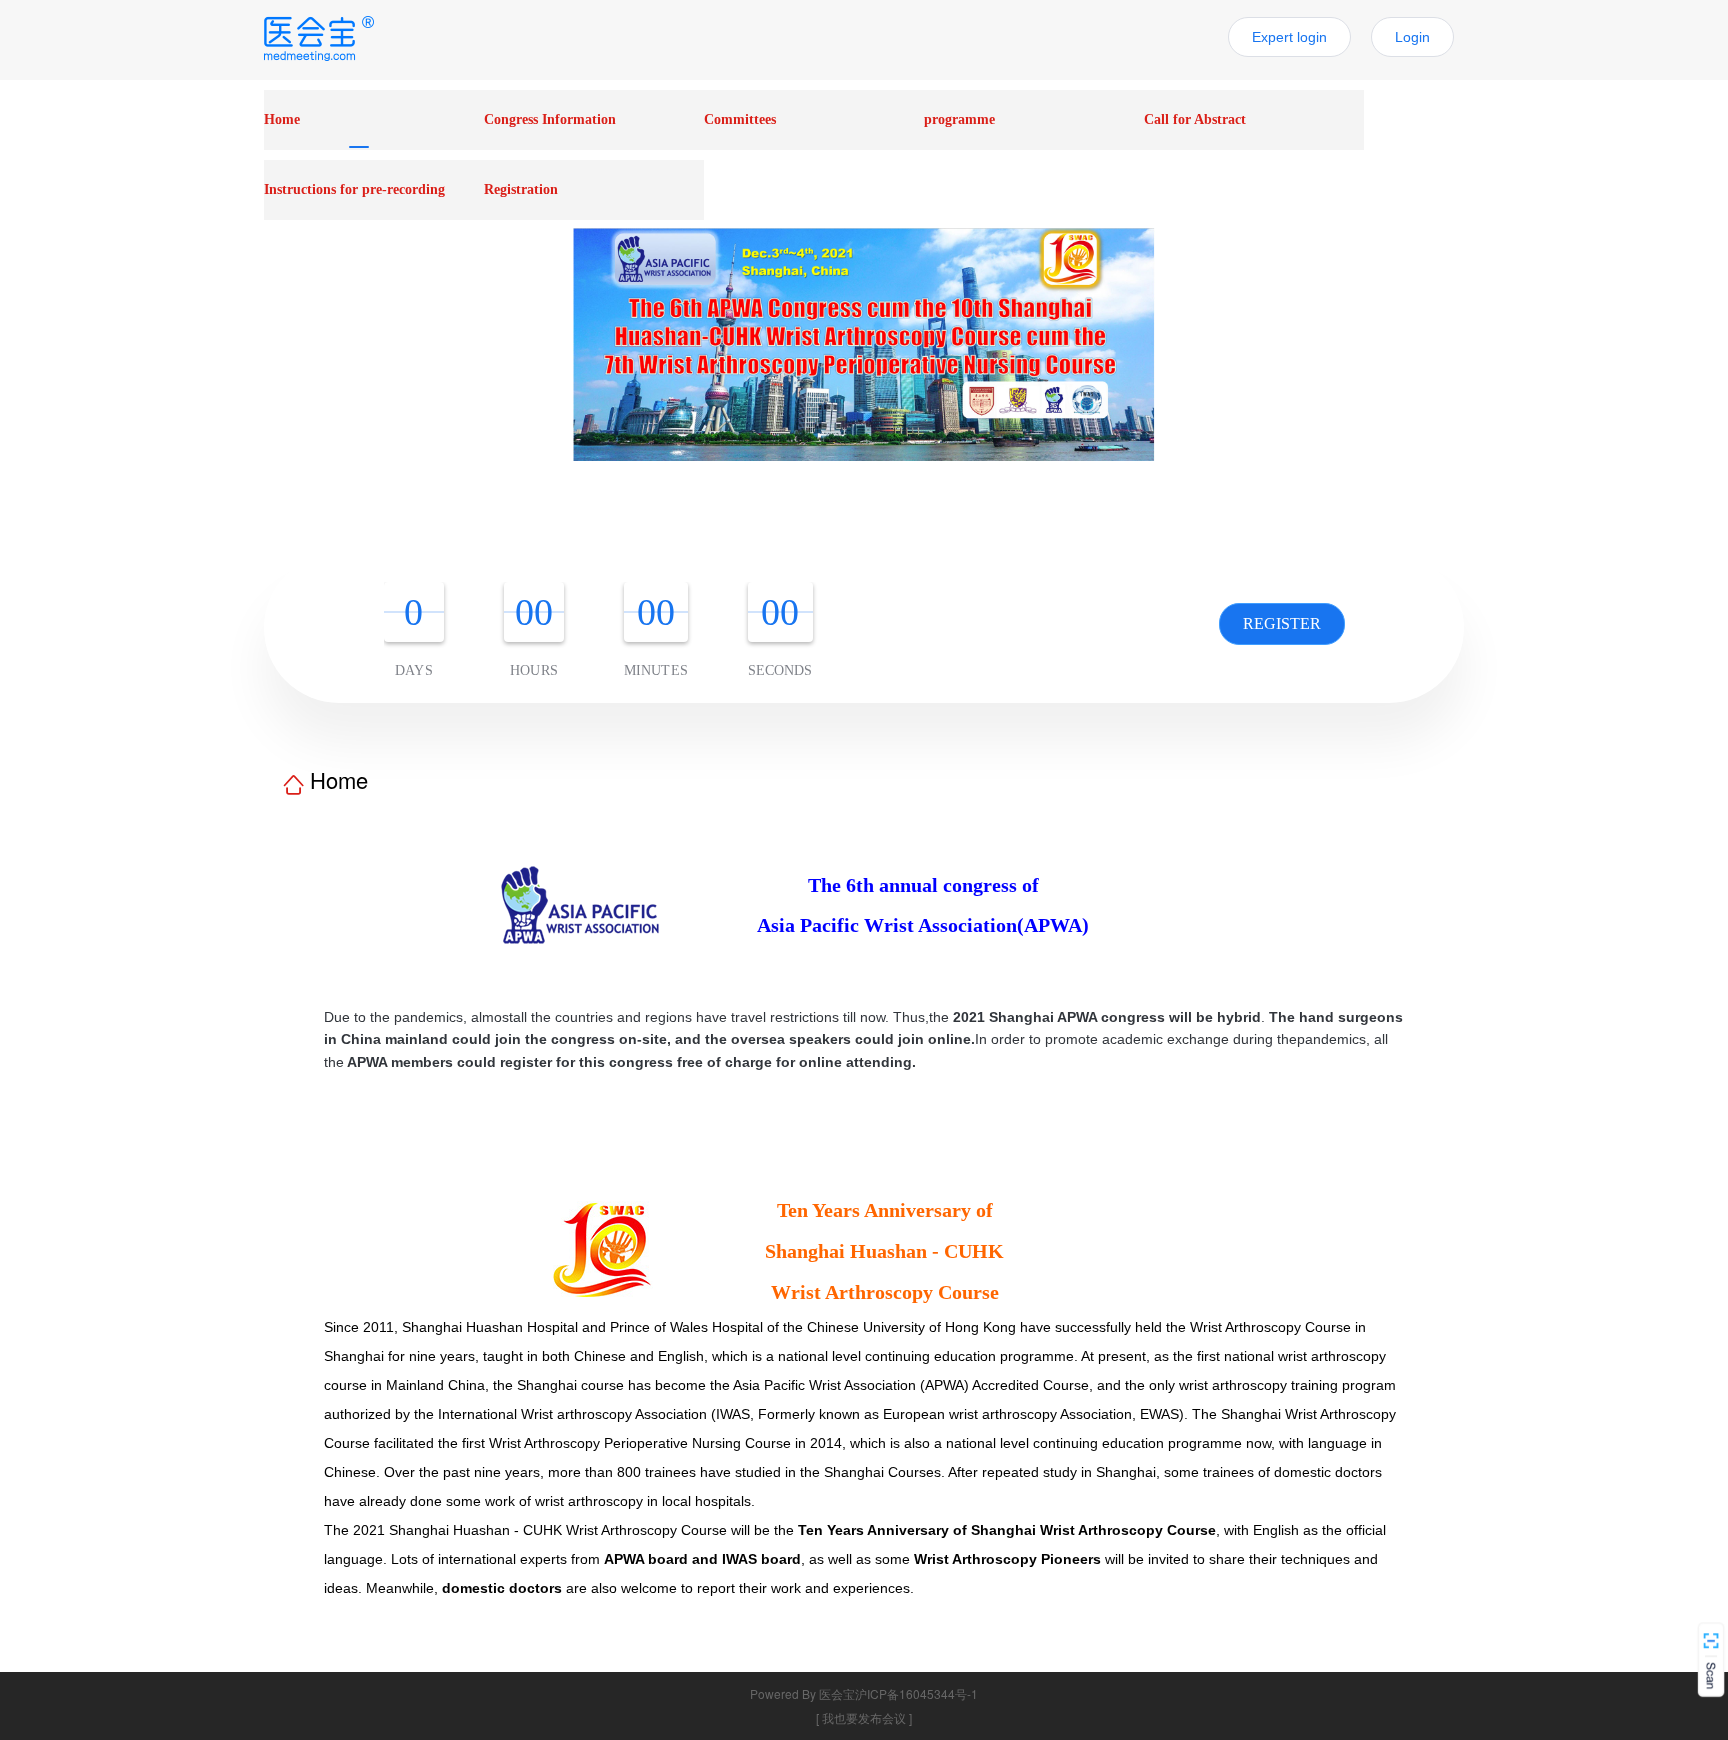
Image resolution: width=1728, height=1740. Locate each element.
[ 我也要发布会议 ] (864, 1717)
